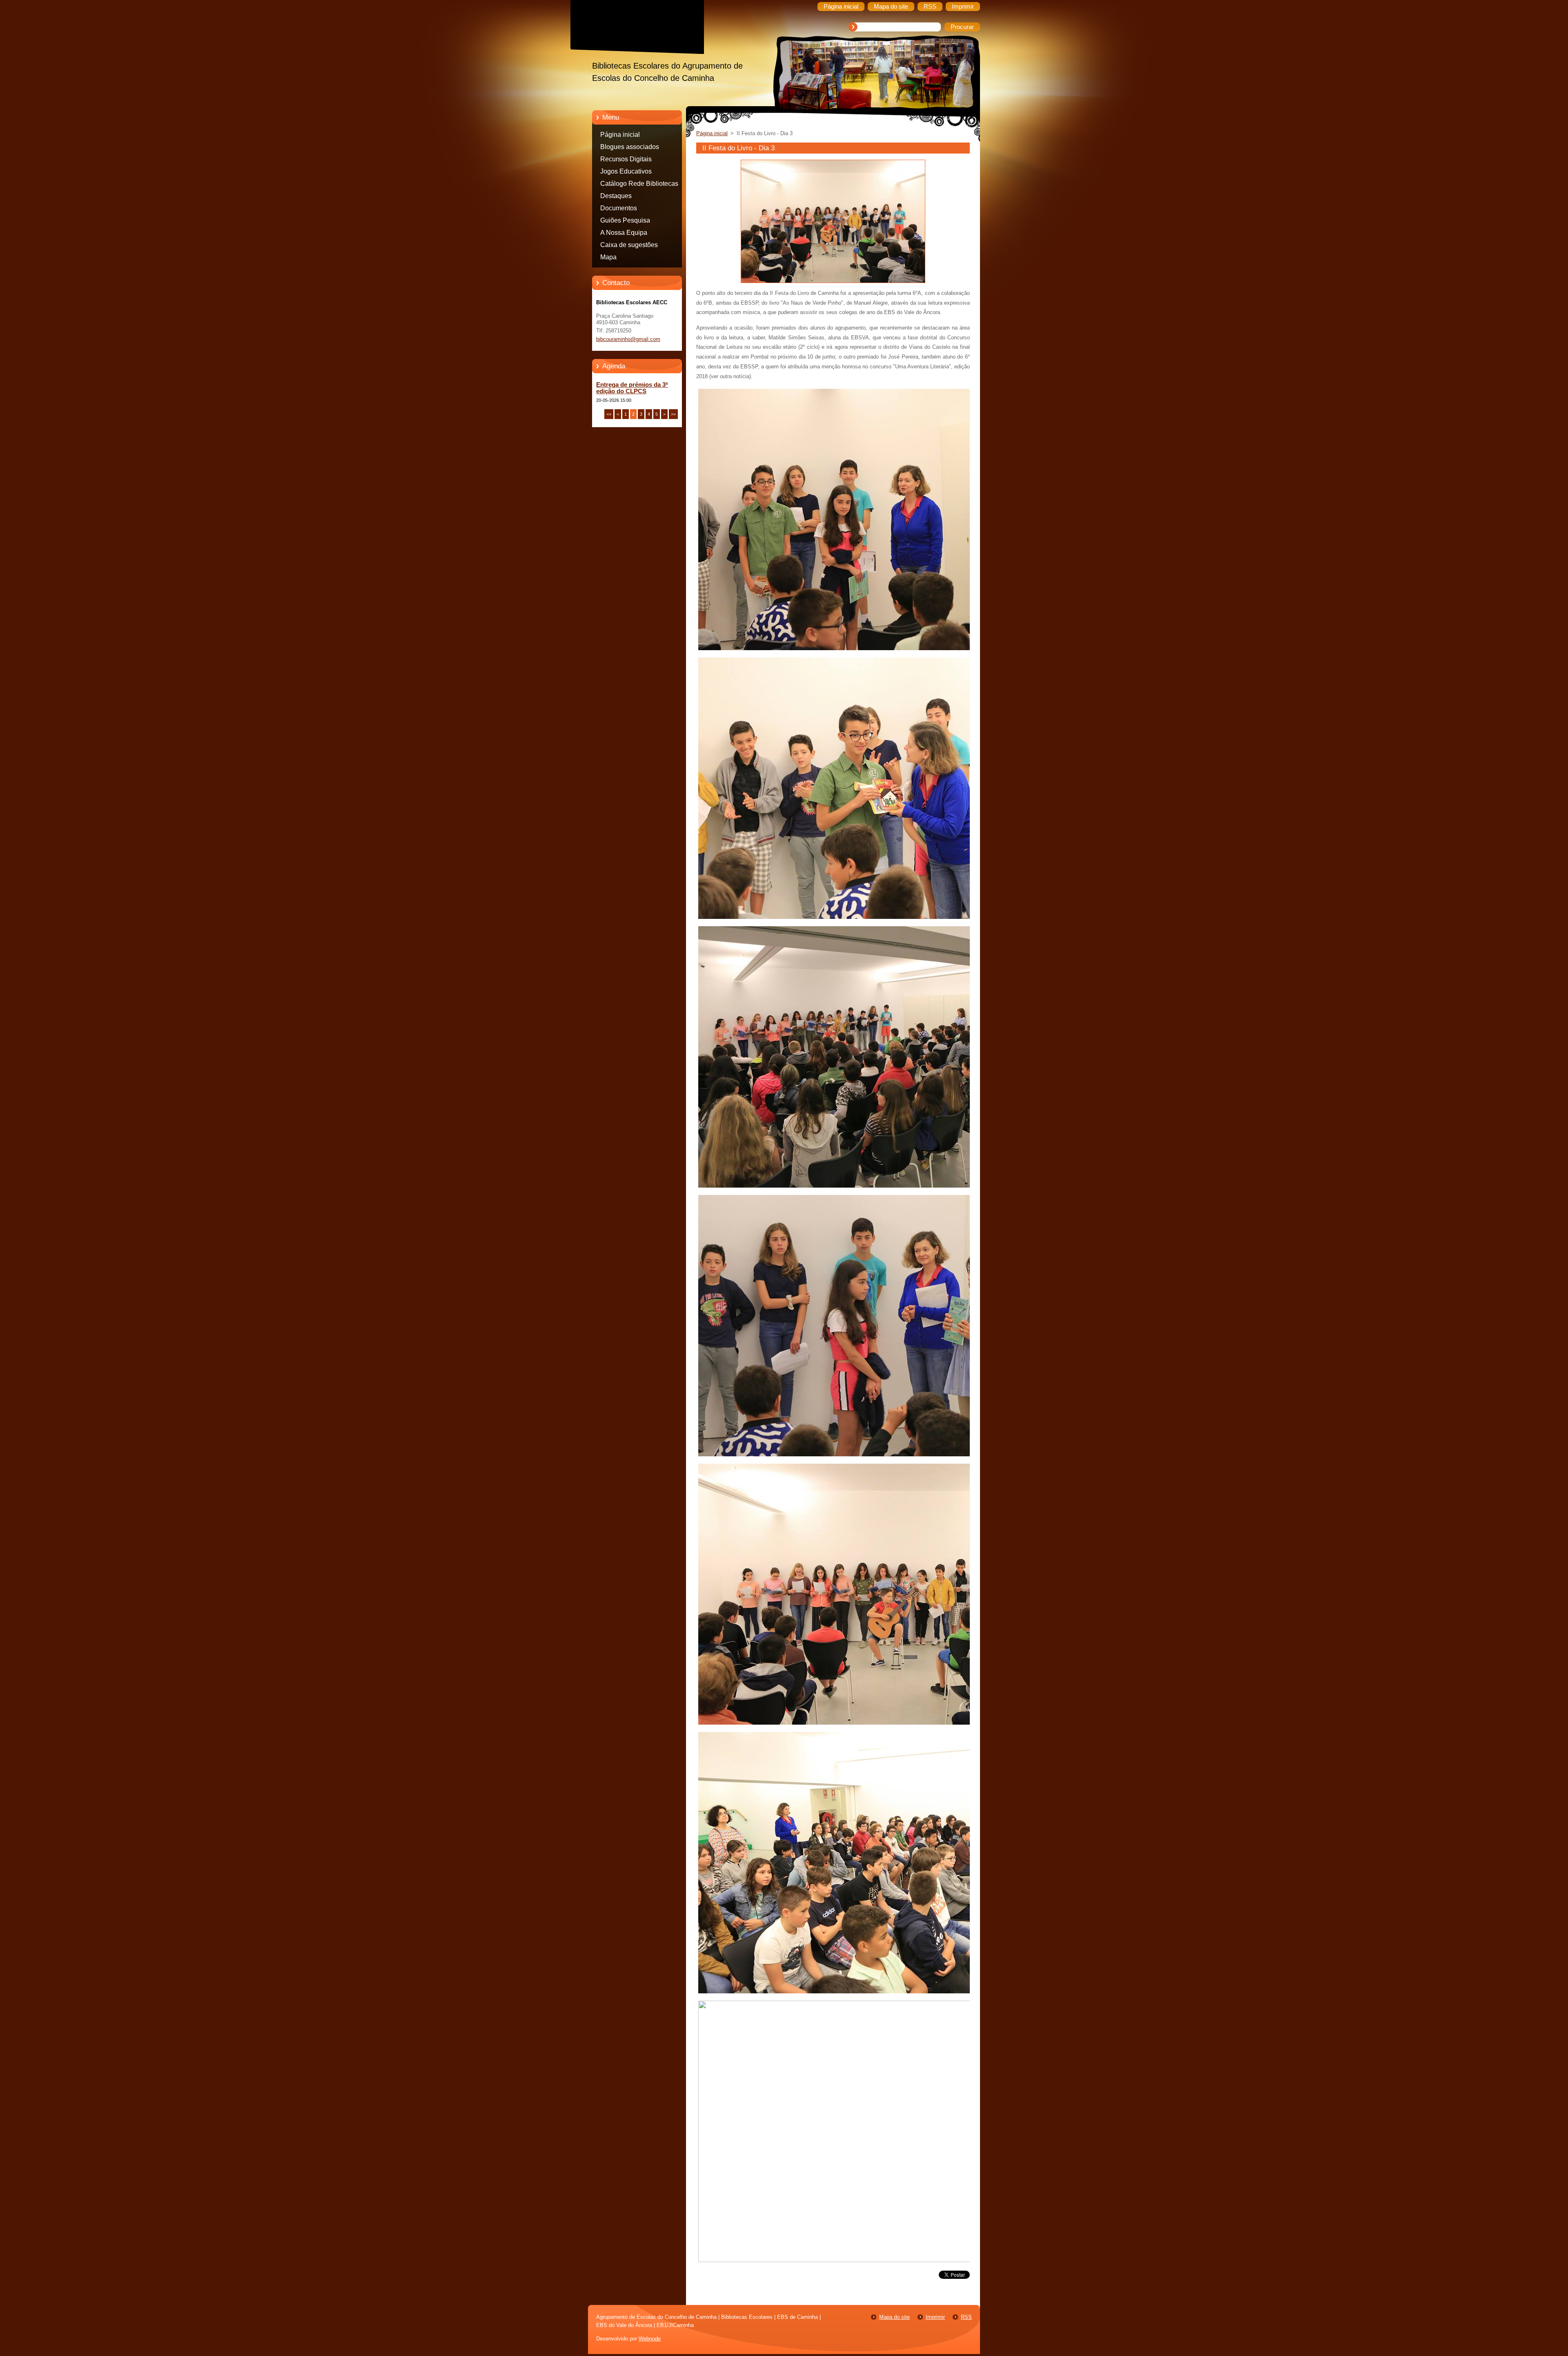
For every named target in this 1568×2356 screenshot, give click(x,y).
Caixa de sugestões (629, 245)
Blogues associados (630, 147)
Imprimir (935, 2317)
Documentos (619, 208)
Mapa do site (894, 2317)
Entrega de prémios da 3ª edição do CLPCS (632, 388)
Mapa (608, 257)
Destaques (616, 196)
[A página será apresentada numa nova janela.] (833, 283)
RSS (966, 2317)
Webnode (650, 2339)
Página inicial (620, 135)
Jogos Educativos (626, 171)
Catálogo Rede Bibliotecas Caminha (639, 185)
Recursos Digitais (626, 159)
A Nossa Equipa (624, 233)
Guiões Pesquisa (625, 220)
